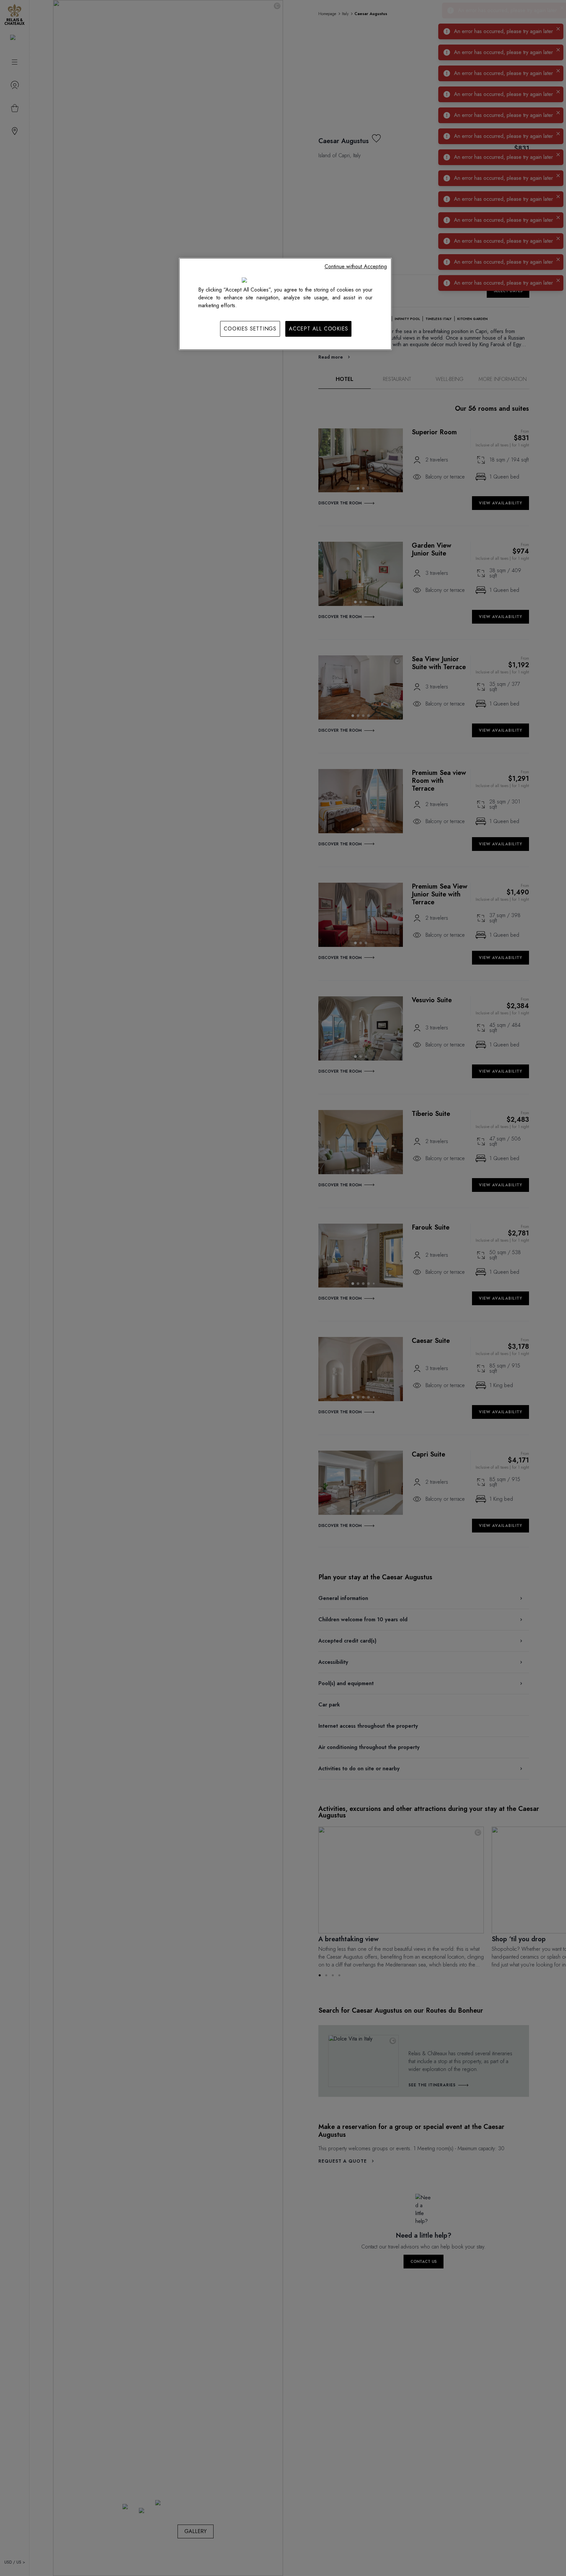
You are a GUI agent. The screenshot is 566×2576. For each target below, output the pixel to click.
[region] (285, 304)
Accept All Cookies (318, 329)
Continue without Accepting (356, 266)
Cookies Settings (250, 329)
